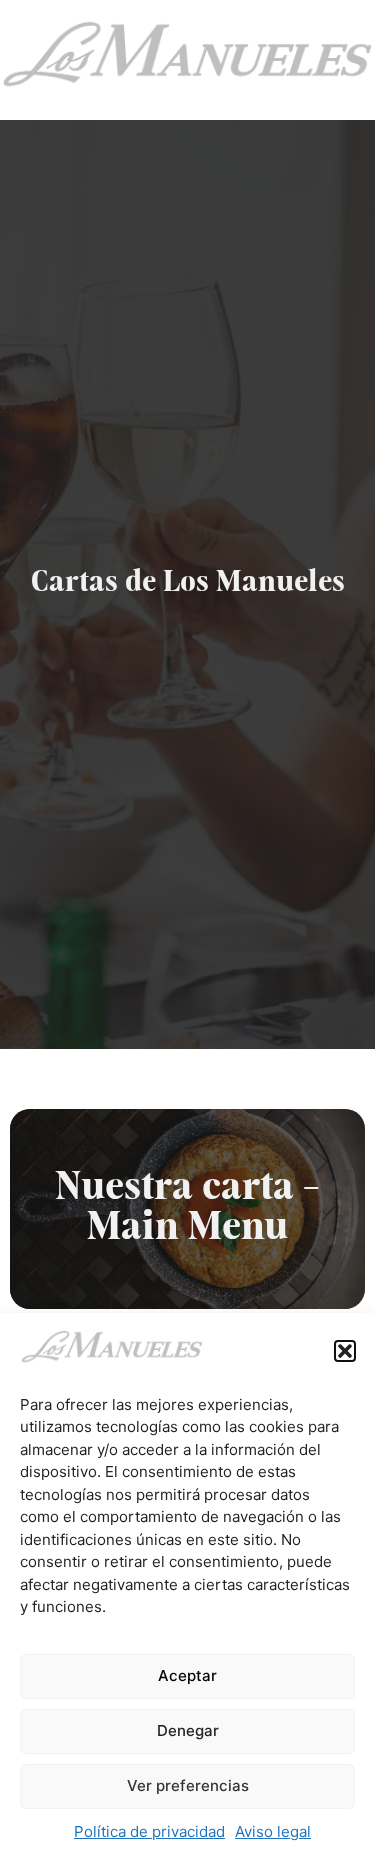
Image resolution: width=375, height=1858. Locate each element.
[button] (345, 1351)
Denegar (188, 1730)
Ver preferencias (188, 1785)
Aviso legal (273, 1831)
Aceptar (187, 1675)
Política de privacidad (149, 1831)
